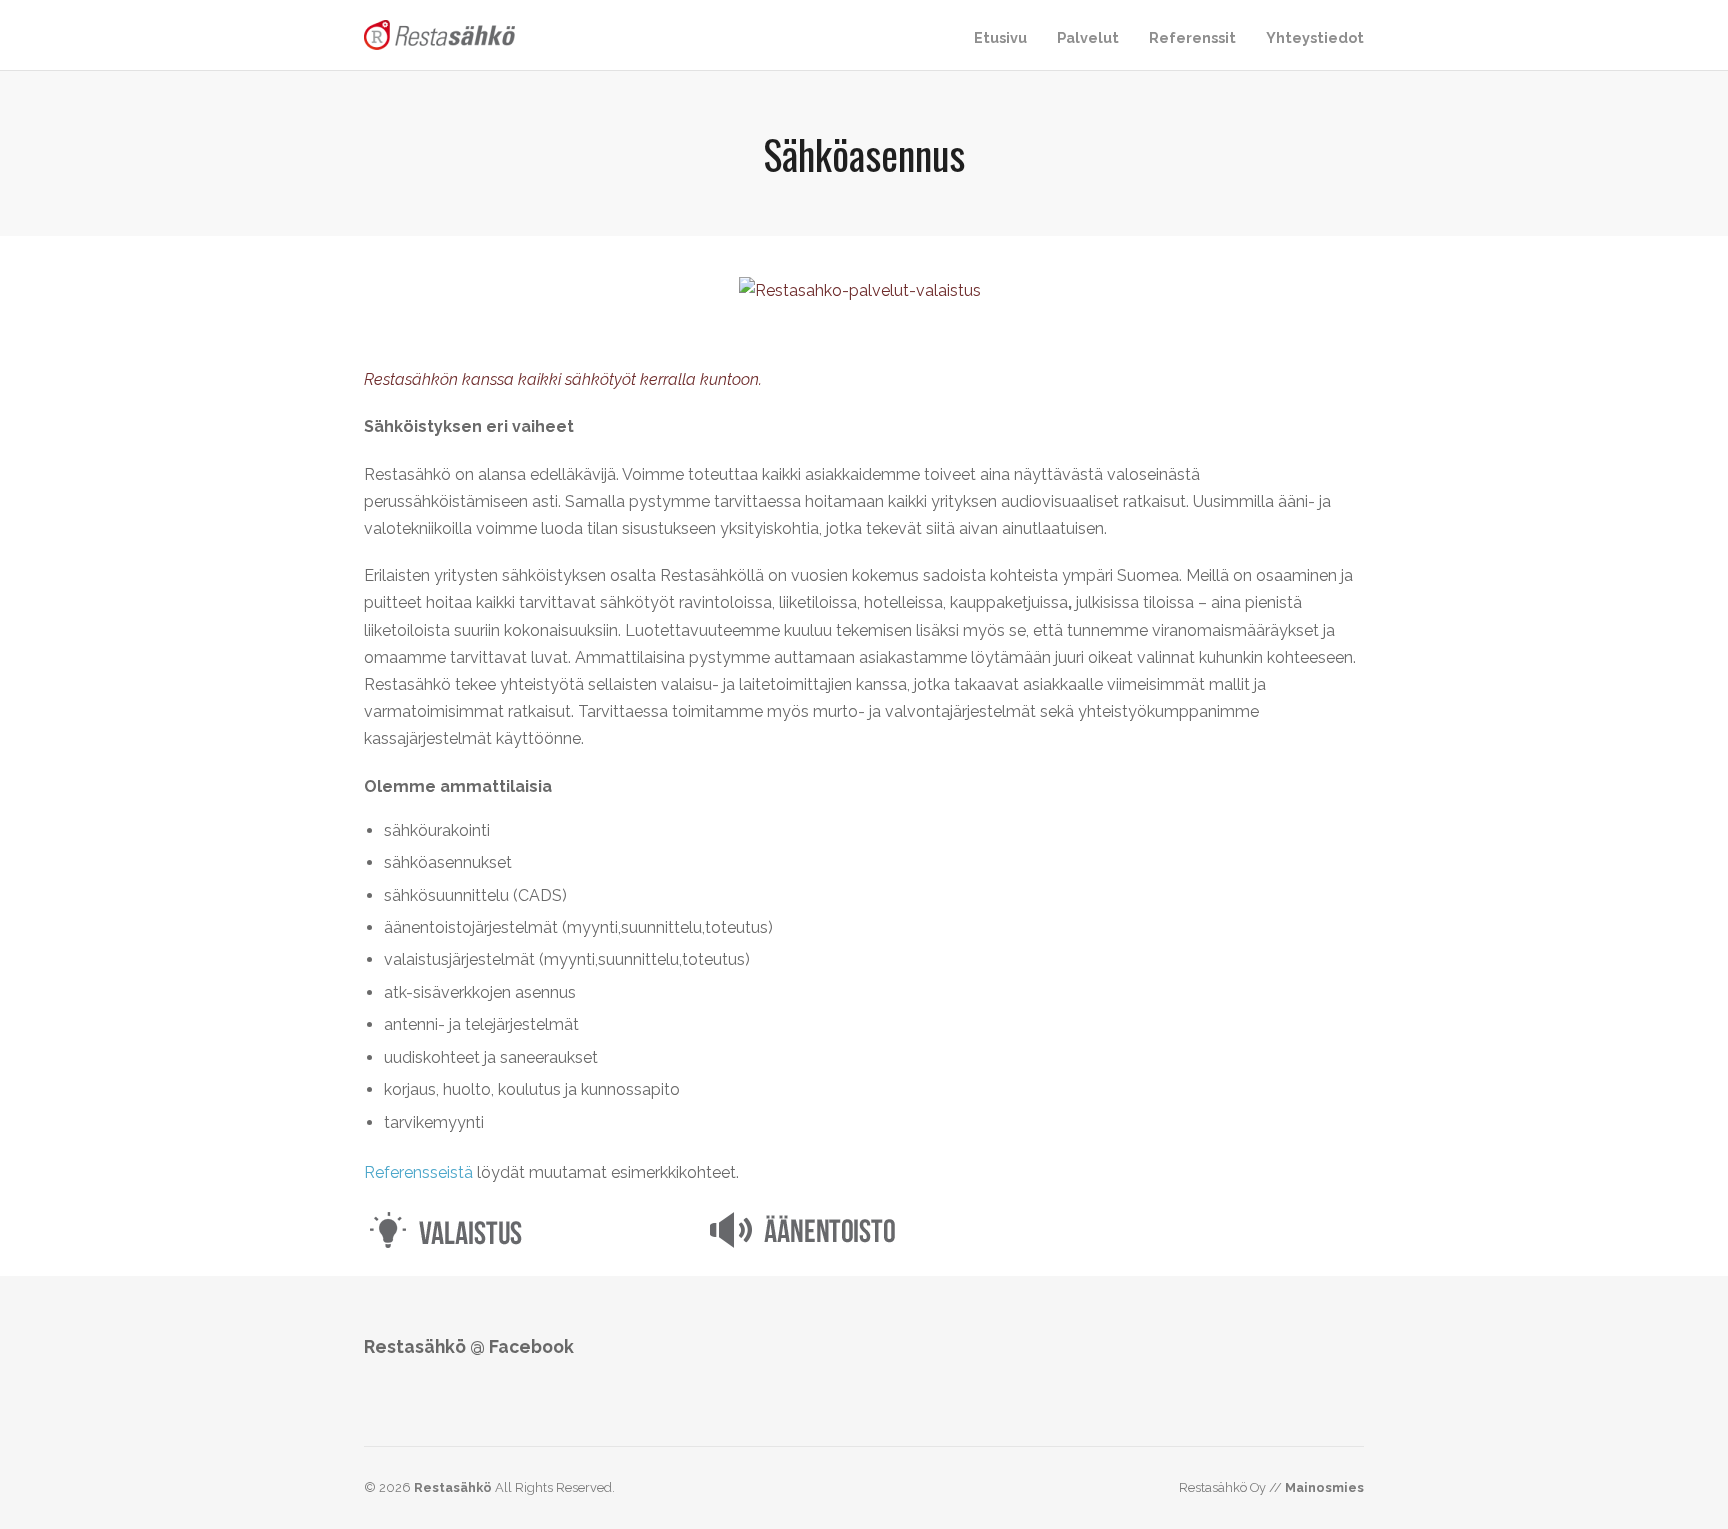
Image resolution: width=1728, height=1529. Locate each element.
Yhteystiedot (1315, 37)
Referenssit (1192, 37)
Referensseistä (418, 1172)
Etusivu (1000, 37)
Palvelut (1088, 37)
